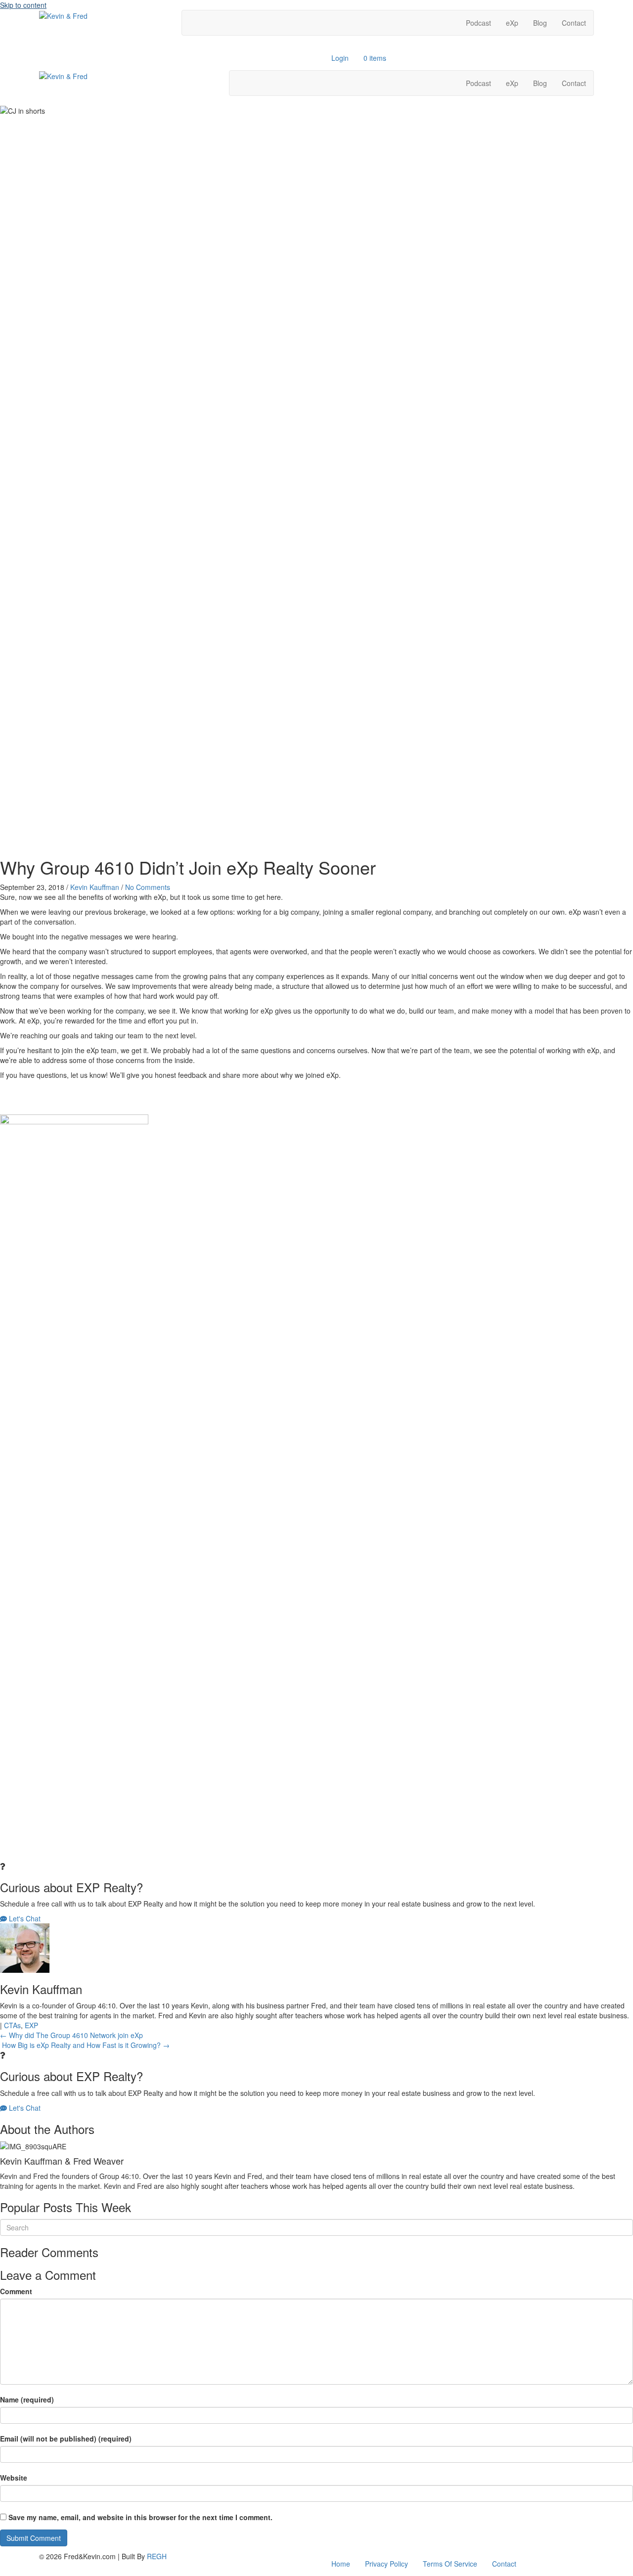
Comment (16, 2291)
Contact (574, 23)
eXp (512, 23)
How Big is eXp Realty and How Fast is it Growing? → (85, 2045)
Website (14, 2478)
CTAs (12, 2025)
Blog (540, 23)
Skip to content (23, 5)
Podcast (478, 23)
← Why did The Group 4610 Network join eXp (71, 2035)
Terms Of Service (450, 2564)
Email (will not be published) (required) (66, 2439)
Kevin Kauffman (95, 887)
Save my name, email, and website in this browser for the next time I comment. (140, 2517)
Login (340, 58)
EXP (31, 2025)
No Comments (148, 887)
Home (341, 2564)
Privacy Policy (386, 2564)
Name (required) (27, 2399)
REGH (157, 2556)
